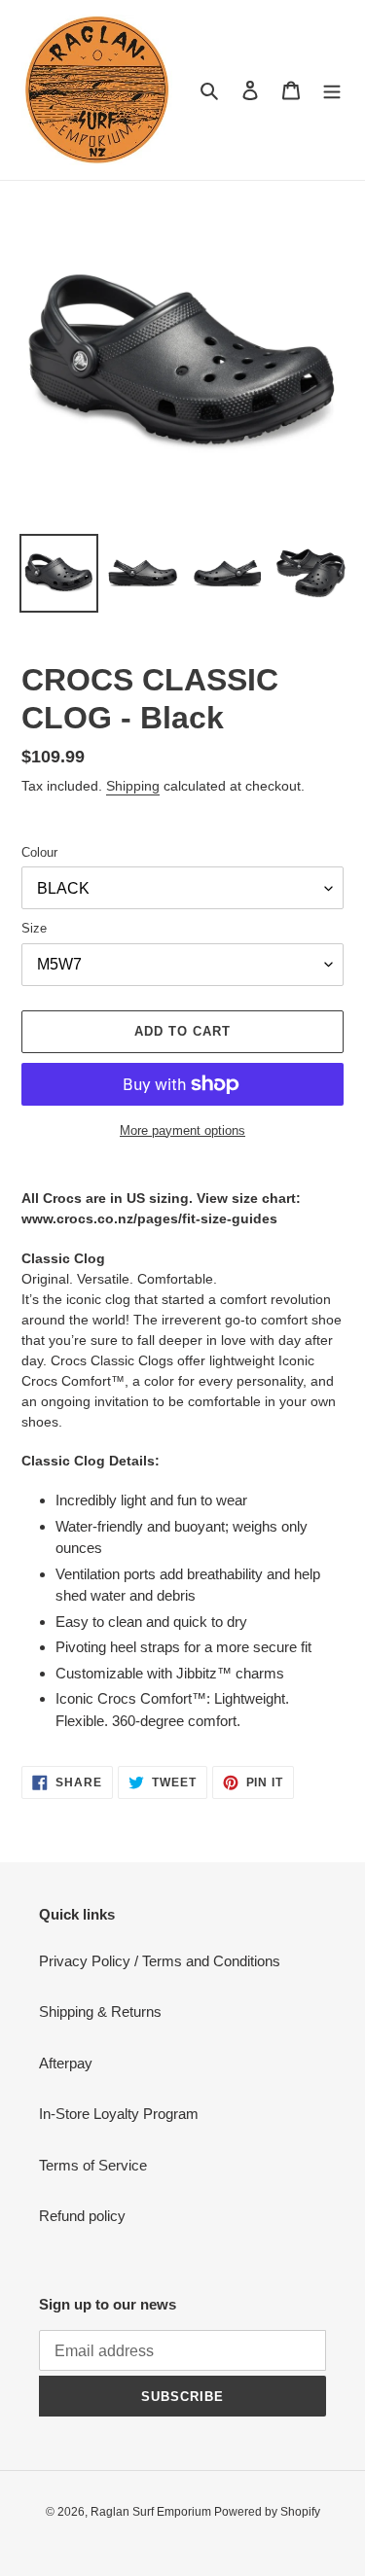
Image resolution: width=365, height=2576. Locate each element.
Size (34, 928)
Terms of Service (93, 2165)
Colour (39, 852)
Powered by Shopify (267, 2512)
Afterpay (66, 2063)
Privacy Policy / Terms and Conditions (160, 1961)
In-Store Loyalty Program (119, 2114)
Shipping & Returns (100, 2011)
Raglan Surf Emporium (152, 2512)
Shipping (133, 786)
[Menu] (332, 90)
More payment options (182, 1130)
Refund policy (82, 2216)
